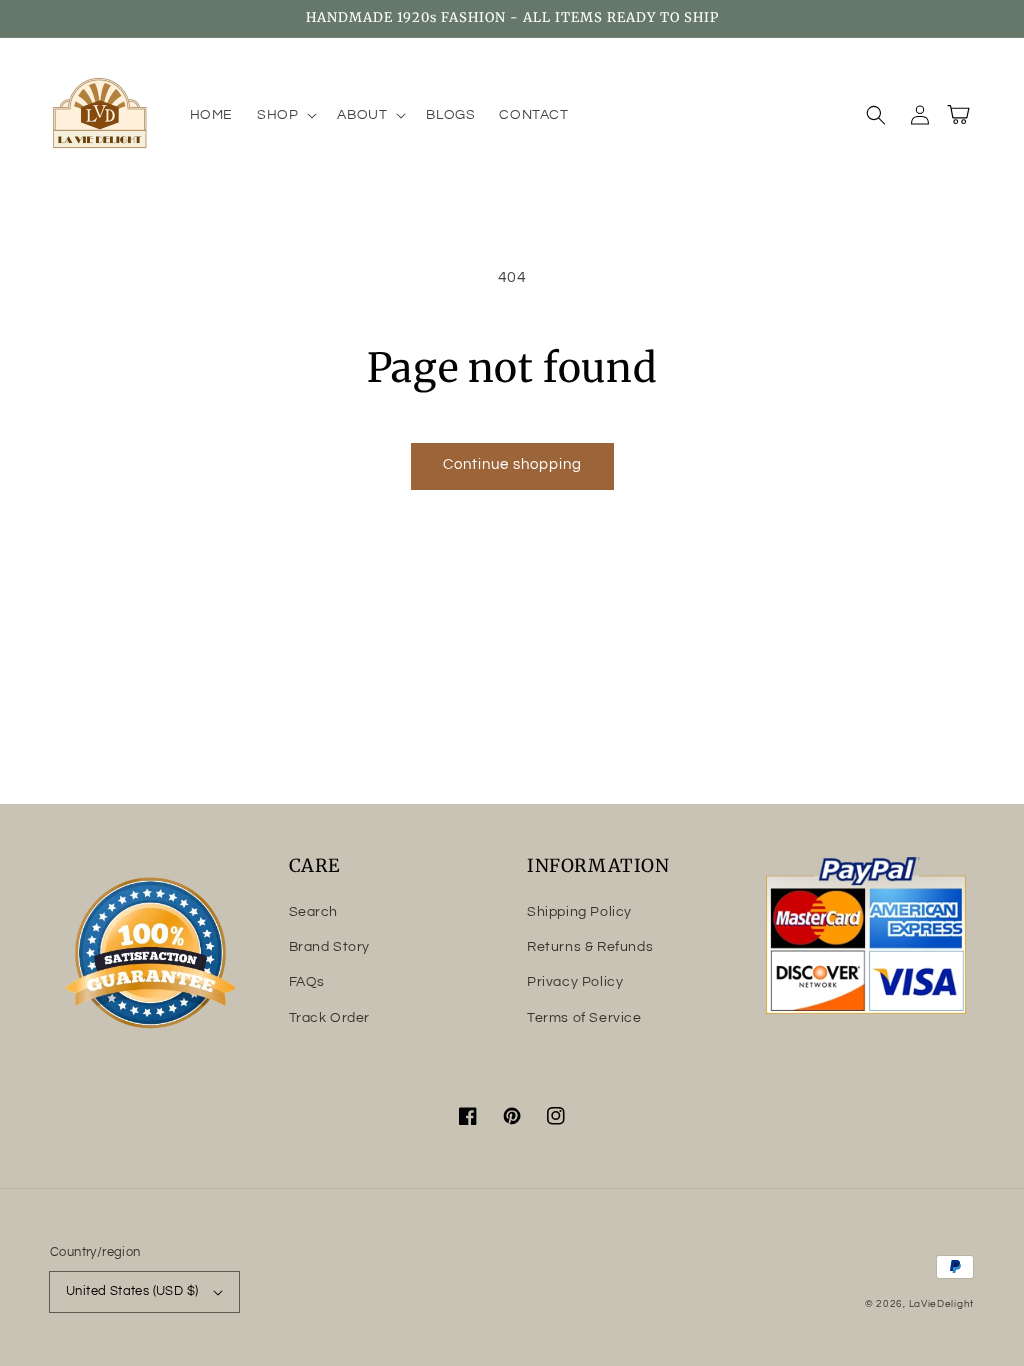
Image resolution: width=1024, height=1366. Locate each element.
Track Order (330, 1018)
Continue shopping (512, 464)
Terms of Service (584, 1018)
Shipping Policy (579, 912)
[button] (285, 115)
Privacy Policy (575, 982)
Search (314, 912)
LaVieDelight (941, 1304)
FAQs (307, 982)
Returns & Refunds (590, 947)
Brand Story (330, 947)
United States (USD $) (132, 1291)
